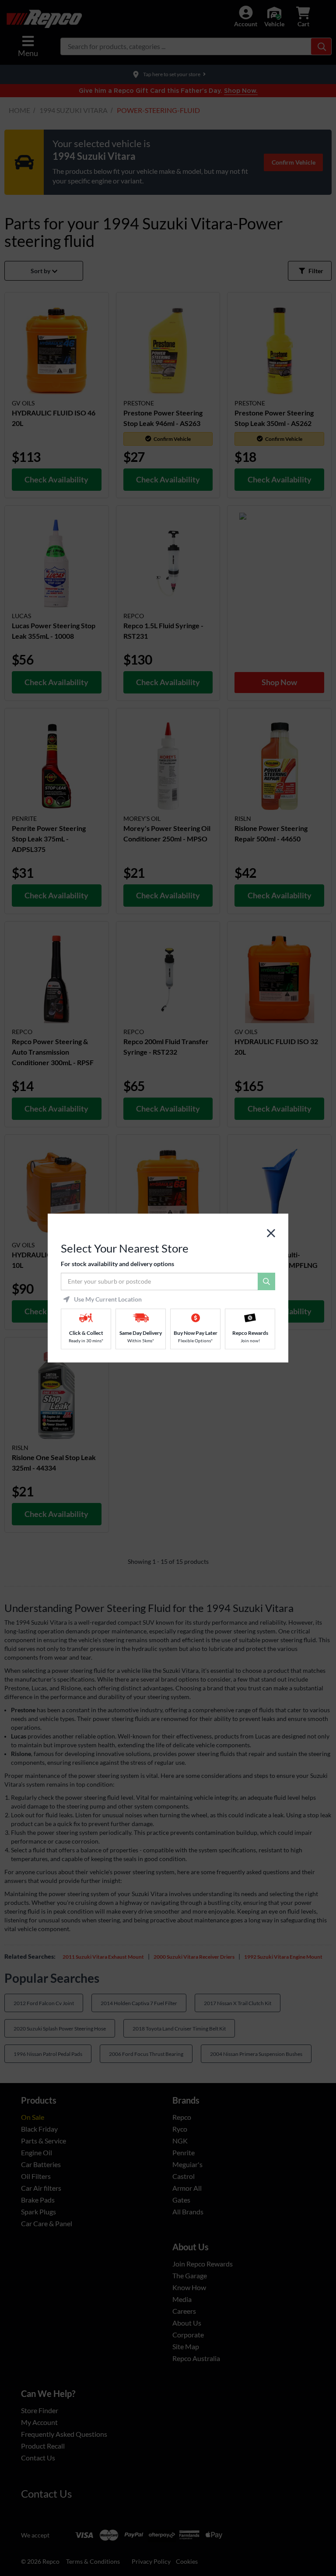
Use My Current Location (108, 1299)
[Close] (271, 1233)
